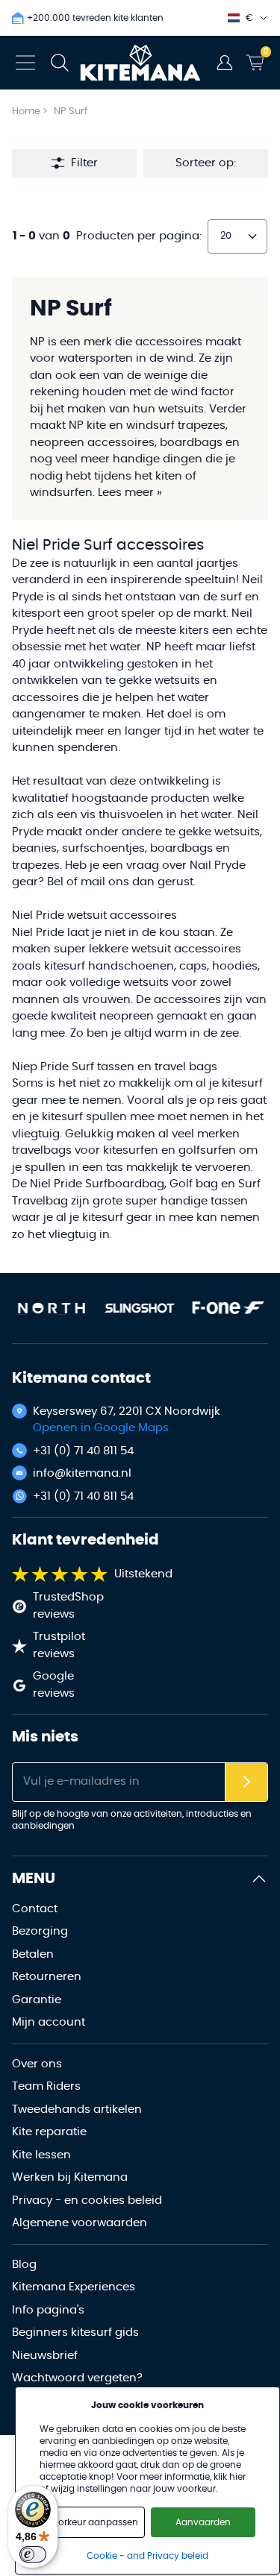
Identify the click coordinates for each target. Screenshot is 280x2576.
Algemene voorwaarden (80, 2223)
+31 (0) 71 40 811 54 (83, 1451)
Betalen (33, 1954)
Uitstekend (143, 1574)
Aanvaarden (203, 2522)
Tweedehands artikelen (77, 2110)
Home (26, 111)
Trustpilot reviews (59, 1645)
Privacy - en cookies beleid (87, 2200)
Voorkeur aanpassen (92, 2522)
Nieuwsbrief (45, 2356)
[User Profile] (225, 63)
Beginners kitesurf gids (75, 2332)
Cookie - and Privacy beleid (147, 2556)
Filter (84, 163)
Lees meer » (130, 493)
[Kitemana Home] (140, 63)
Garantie (37, 2000)
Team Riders (46, 2086)
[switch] (33, 2554)
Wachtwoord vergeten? (77, 2378)
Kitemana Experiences (74, 2287)
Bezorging (40, 1931)
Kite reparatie (49, 2132)
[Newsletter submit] (246, 1782)
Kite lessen (41, 2155)
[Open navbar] (25, 63)
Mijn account (49, 2022)
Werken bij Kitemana (70, 2177)
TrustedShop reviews (68, 1606)
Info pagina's (48, 2310)
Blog (24, 2265)
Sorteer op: (206, 163)
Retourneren (47, 1977)
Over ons (37, 2064)
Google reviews (54, 1685)
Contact (35, 1909)
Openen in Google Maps (101, 1428)
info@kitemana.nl (82, 1473)
